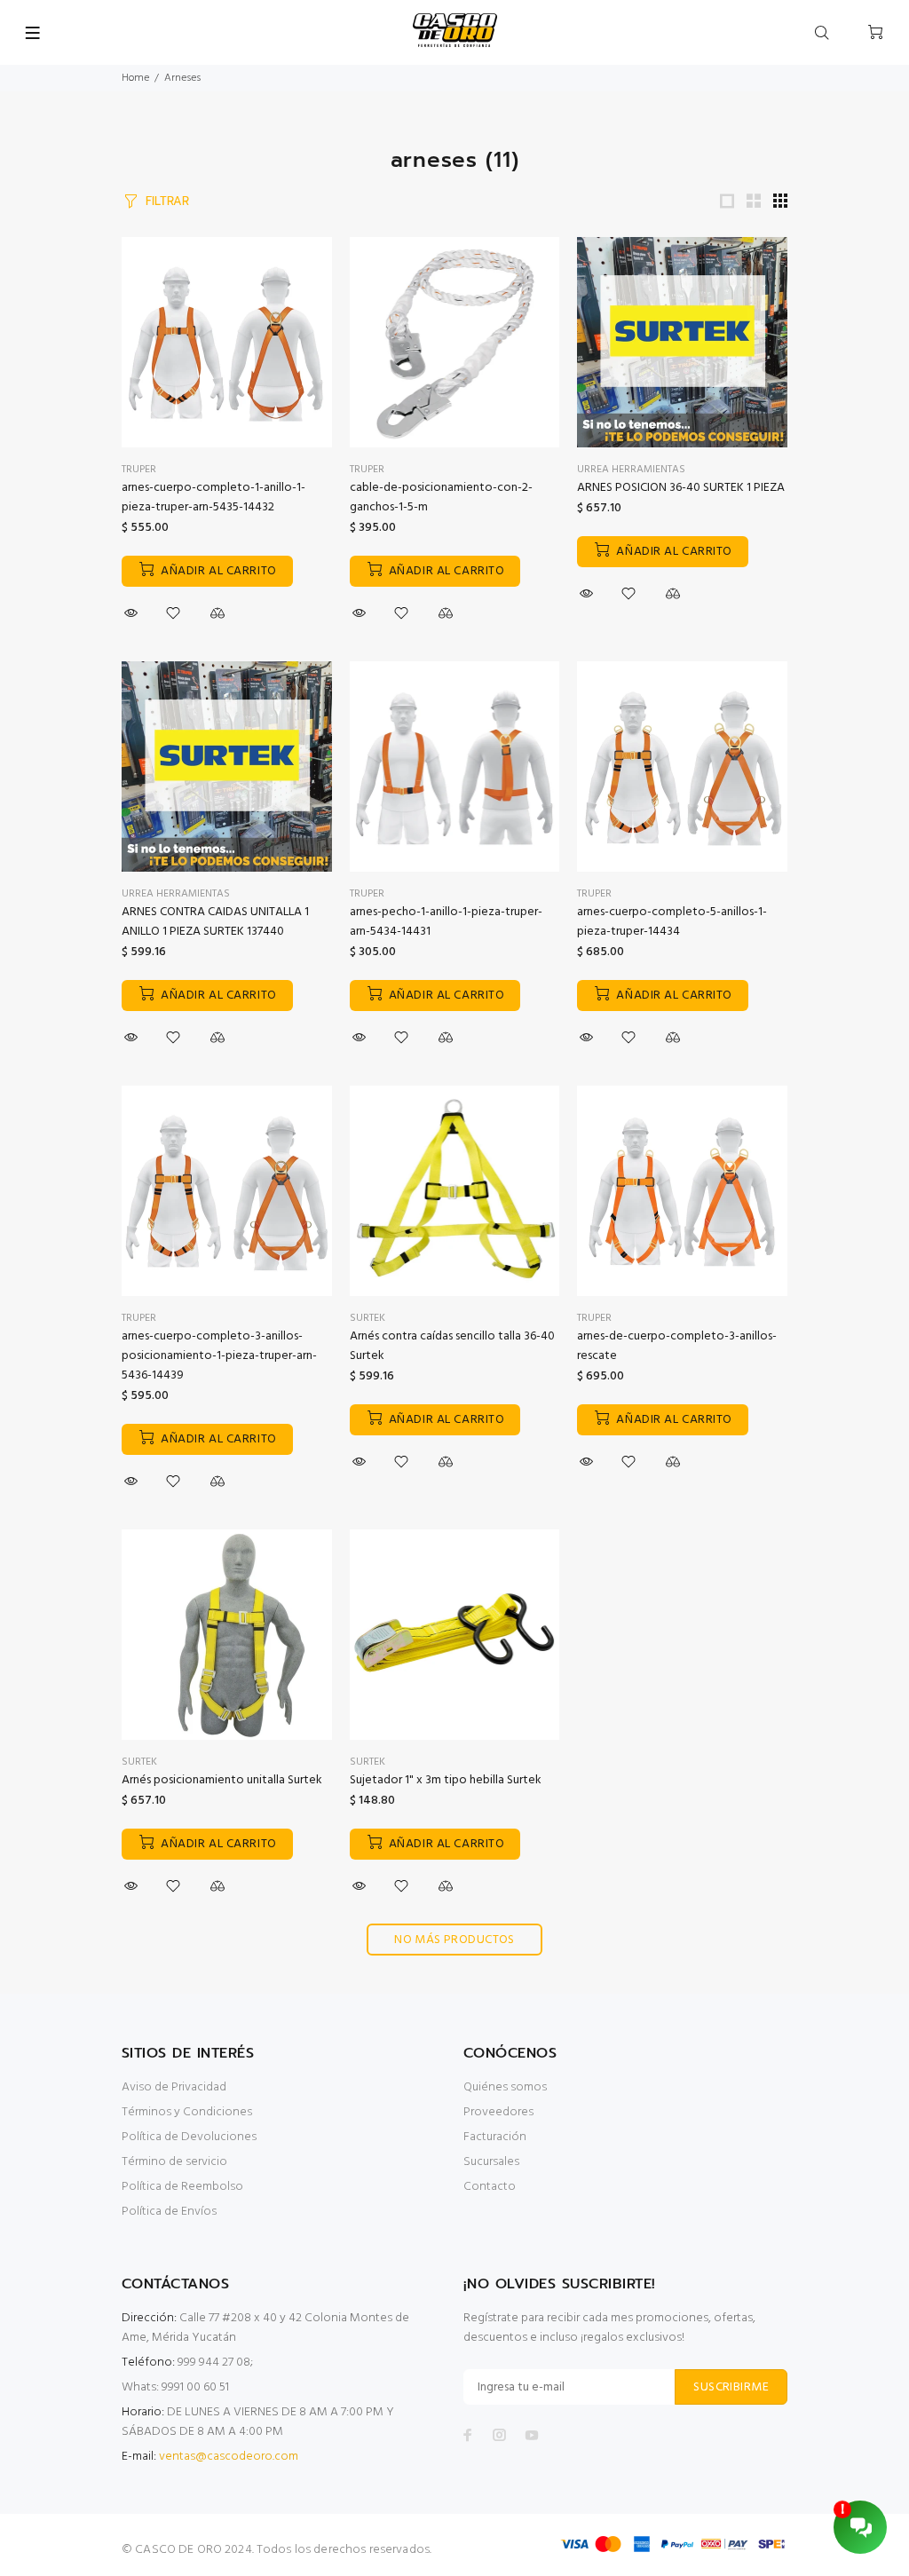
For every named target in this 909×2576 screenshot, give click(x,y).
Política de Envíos (169, 2212)
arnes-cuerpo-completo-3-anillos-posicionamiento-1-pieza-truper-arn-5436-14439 (219, 1356)
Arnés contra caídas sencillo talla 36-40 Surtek (452, 1346)
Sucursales (491, 2162)
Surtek (368, 1318)
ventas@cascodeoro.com (229, 2457)
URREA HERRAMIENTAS (631, 470)
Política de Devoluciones (189, 2137)
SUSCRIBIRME (731, 2387)
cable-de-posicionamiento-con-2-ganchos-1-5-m (441, 498)
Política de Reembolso (182, 2187)
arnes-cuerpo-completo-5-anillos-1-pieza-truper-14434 (672, 922)
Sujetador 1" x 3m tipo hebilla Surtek (446, 1780)
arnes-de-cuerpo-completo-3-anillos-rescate (677, 1346)
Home (135, 78)
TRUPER (139, 470)
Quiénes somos (505, 2087)
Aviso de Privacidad (174, 2087)
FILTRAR (167, 201)
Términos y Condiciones (187, 2112)
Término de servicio (174, 2162)
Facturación (495, 2137)
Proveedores (498, 2112)
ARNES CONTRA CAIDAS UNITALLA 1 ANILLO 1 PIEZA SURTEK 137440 (215, 922)
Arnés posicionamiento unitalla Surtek (222, 1780)
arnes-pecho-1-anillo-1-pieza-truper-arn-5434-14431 (446, 922)
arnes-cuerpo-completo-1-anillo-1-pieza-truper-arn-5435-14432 (213, 498)
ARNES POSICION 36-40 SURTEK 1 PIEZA (681, 488)
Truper (367, 470)
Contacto (490, 2187)
